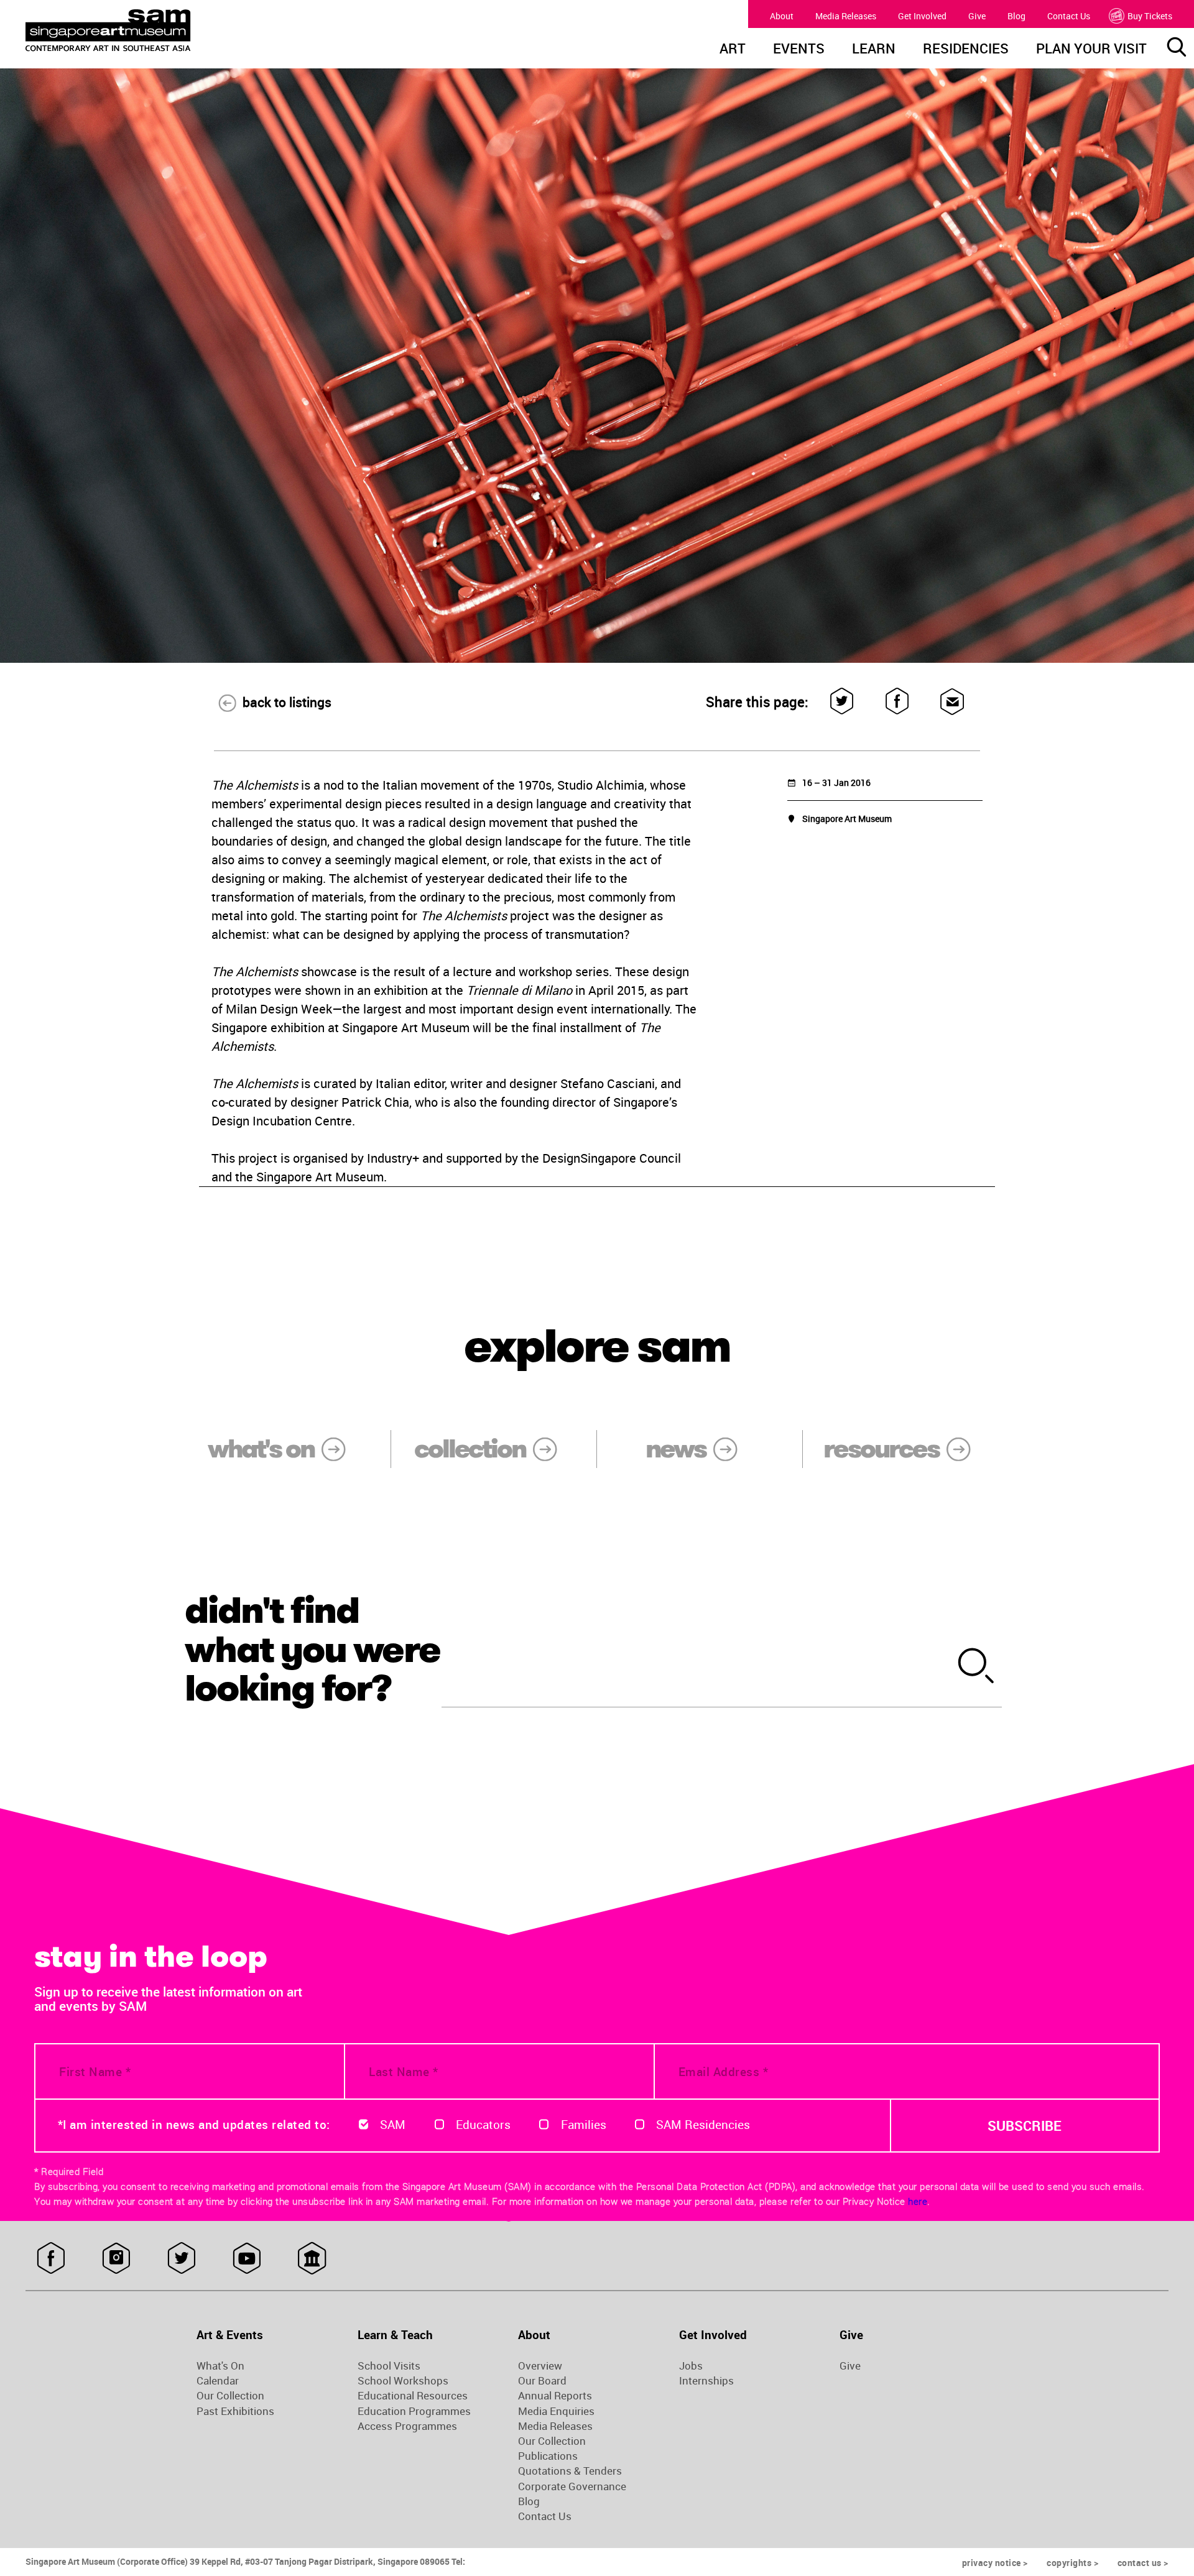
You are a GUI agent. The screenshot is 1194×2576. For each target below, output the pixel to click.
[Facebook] (898, 702)
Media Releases (846, 16)
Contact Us (1069, 16)
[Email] (952, 702)
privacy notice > (995, 2563)
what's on (261, 1449)
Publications (548, 2456)
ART (733, 50)
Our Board (542, 2381)
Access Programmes (407, 2426)
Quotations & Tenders (570, 2471)
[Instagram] (116, 2258)
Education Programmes (414, 2411)
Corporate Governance (572, 2486)
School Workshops (403, 2381)
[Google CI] (312, 2258)
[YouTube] (247, 2258)
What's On (220, 2366)
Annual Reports (555, 2396)
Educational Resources (413, 2396)
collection (470, 1449)
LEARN (874, 50)
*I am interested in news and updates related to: (194, 2125)
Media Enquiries (556, 2411)
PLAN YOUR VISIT (1091, 50)
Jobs (691, 2366)
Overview (540, 2366)
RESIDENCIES (966, 50)
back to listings (287, 702)
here (918, 2201)
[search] (977, 1667)
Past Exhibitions (235, 2411)
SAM (393, 2125)
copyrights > (1072, 2563)
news (676, 1449)
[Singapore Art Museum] (172, 30)
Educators (483, 2125)
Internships (706, 2381)
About (782, 16)
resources (881, 1449)
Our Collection (230, 2396)
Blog (1016, 16)
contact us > (1143, 2563)
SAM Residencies (703, 2125)
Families (584, 2125)
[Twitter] (842, 702)
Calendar (218, 2381)
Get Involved (922, 16)
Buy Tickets (1150, 16)
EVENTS (799, 50)
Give (977, 16)
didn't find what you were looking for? (312, 1649)
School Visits (389, 2366)
